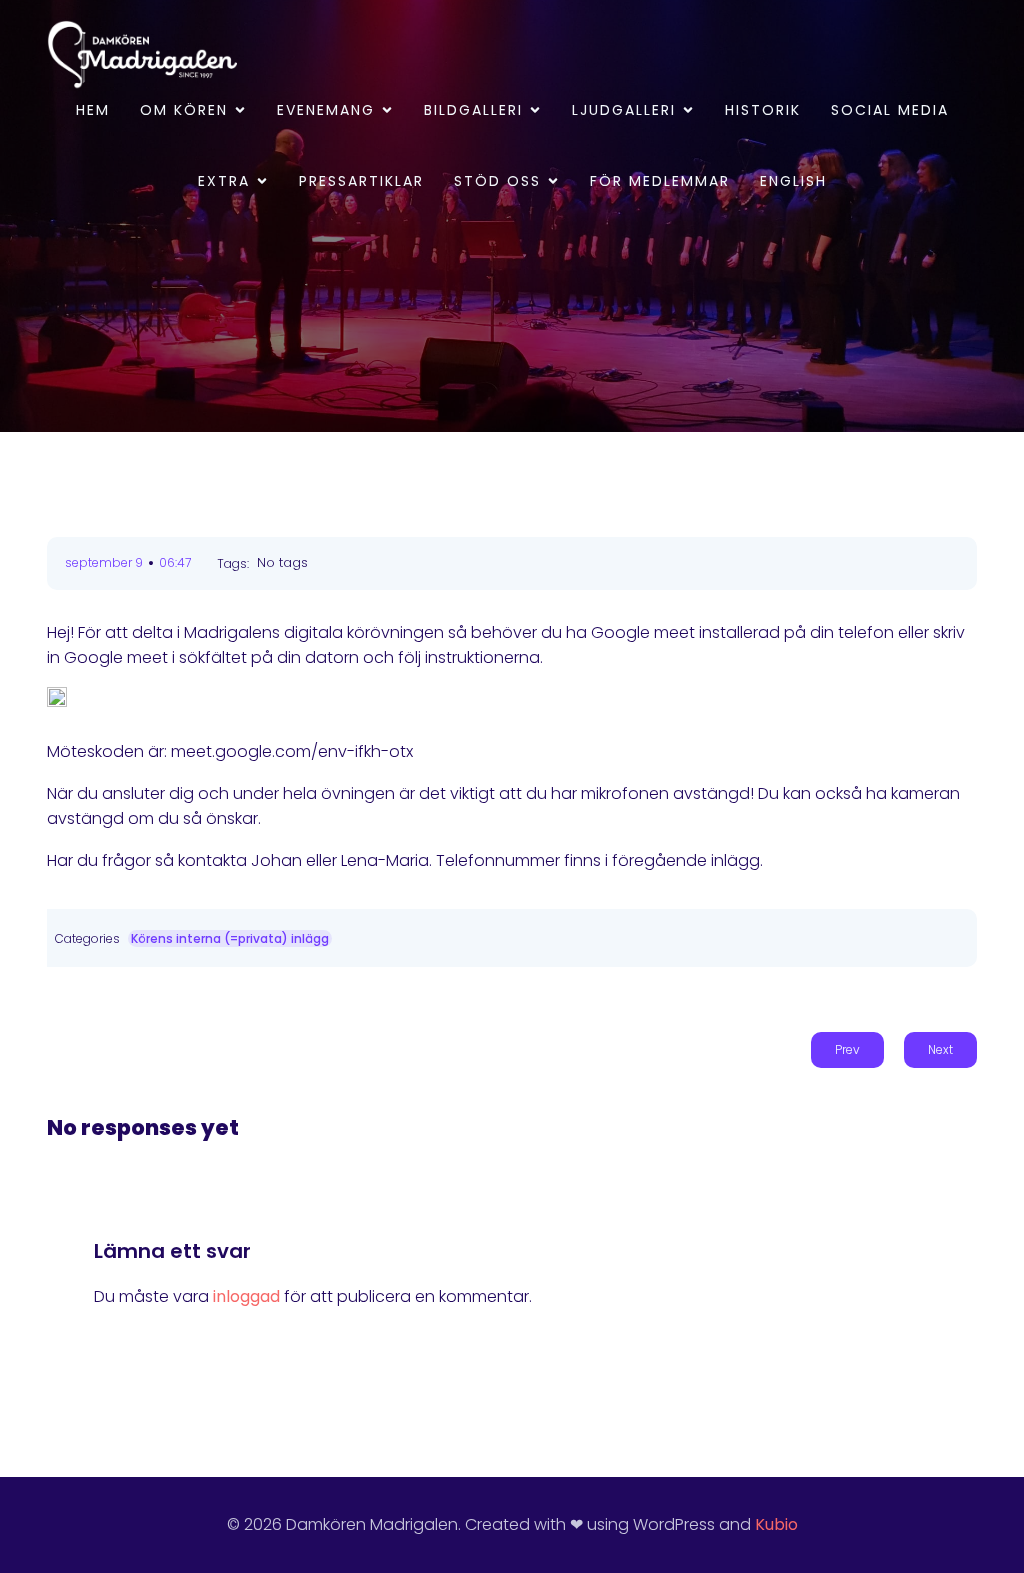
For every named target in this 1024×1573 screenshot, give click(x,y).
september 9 (104, 562)
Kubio (776, 1524)
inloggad (246, 1296)
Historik (763, 110)
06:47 (175, 562)
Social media (890, 110)
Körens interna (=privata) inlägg (230, 938)
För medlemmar (660, 181)
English (793, 181)
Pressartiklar (361, 181)
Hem (93, 110)
